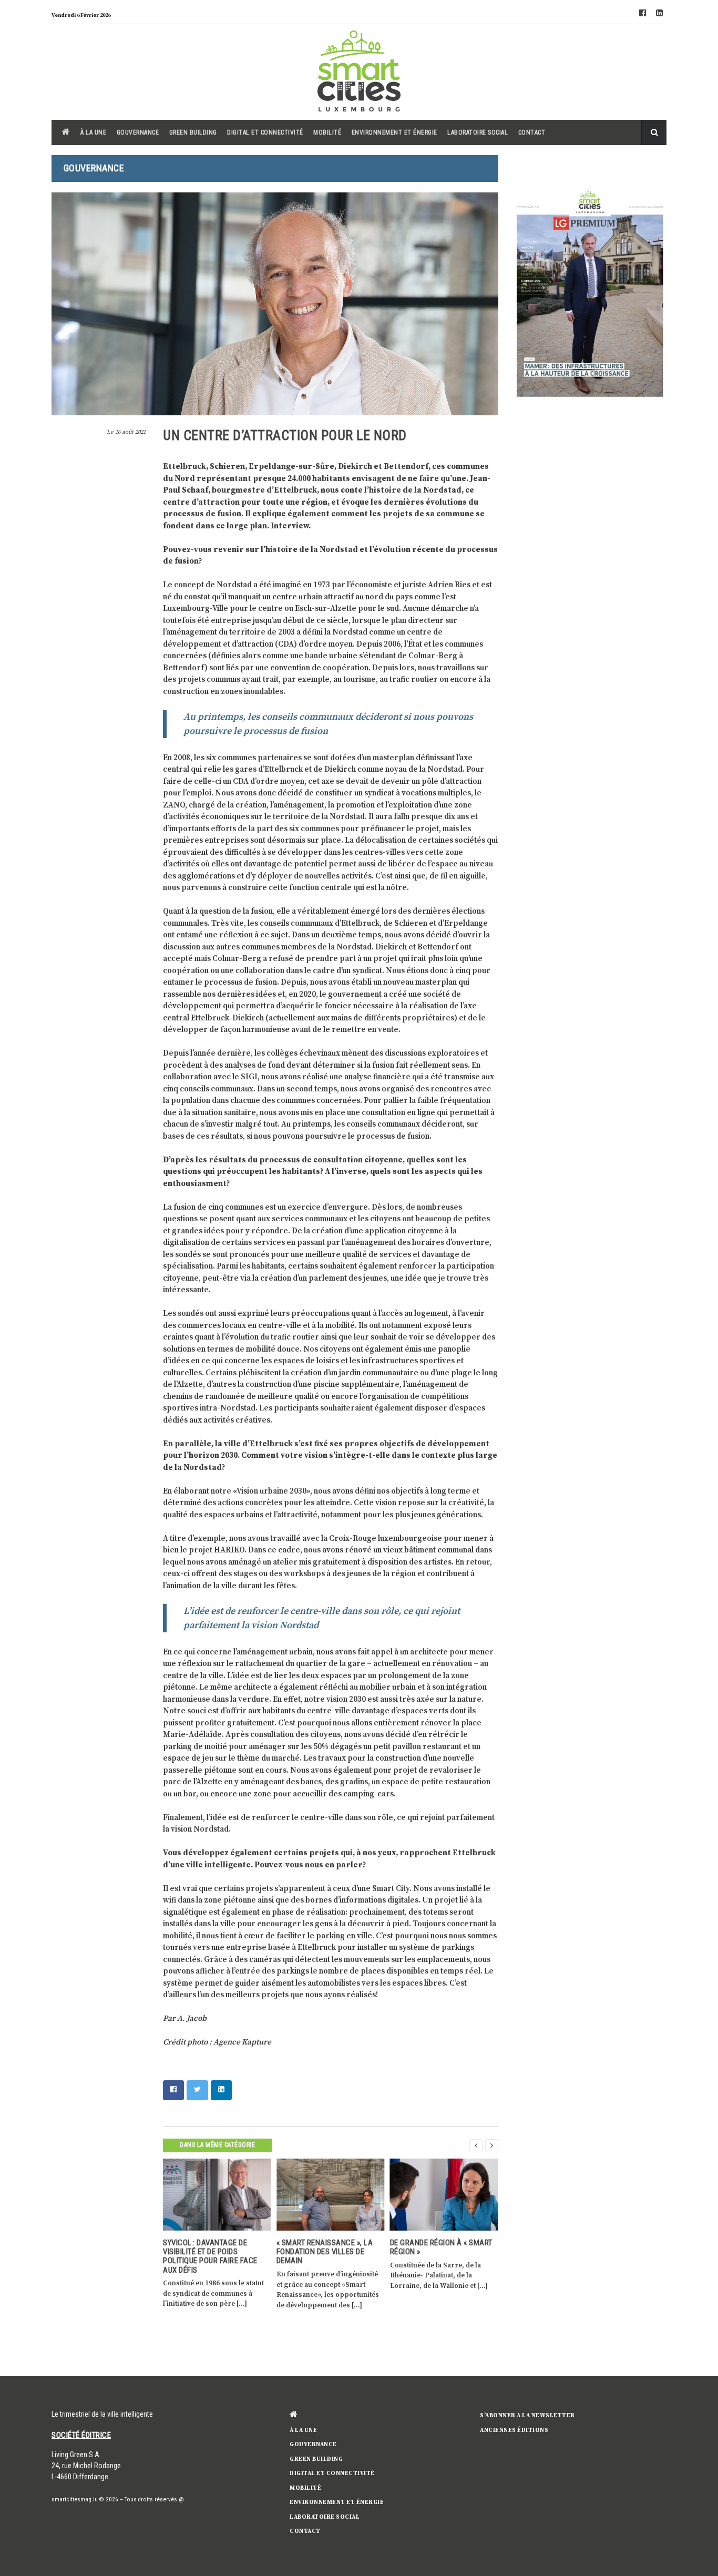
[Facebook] (642, 14)
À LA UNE (93, 132)
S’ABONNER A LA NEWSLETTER (527, 2416)
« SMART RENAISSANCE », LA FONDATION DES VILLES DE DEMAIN (325, 2252)
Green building (193, 132)
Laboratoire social (478, 132)
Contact (532, 132)
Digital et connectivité (265, 132)
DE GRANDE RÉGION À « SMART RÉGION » (441, 2247)
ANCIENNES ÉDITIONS (514, 2430)
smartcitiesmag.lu (75, 2500)
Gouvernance (138, 132)
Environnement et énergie (394, 132)
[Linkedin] (659, 14)
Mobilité (327, 132)
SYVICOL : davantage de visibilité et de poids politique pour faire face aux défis (210, 2256)
